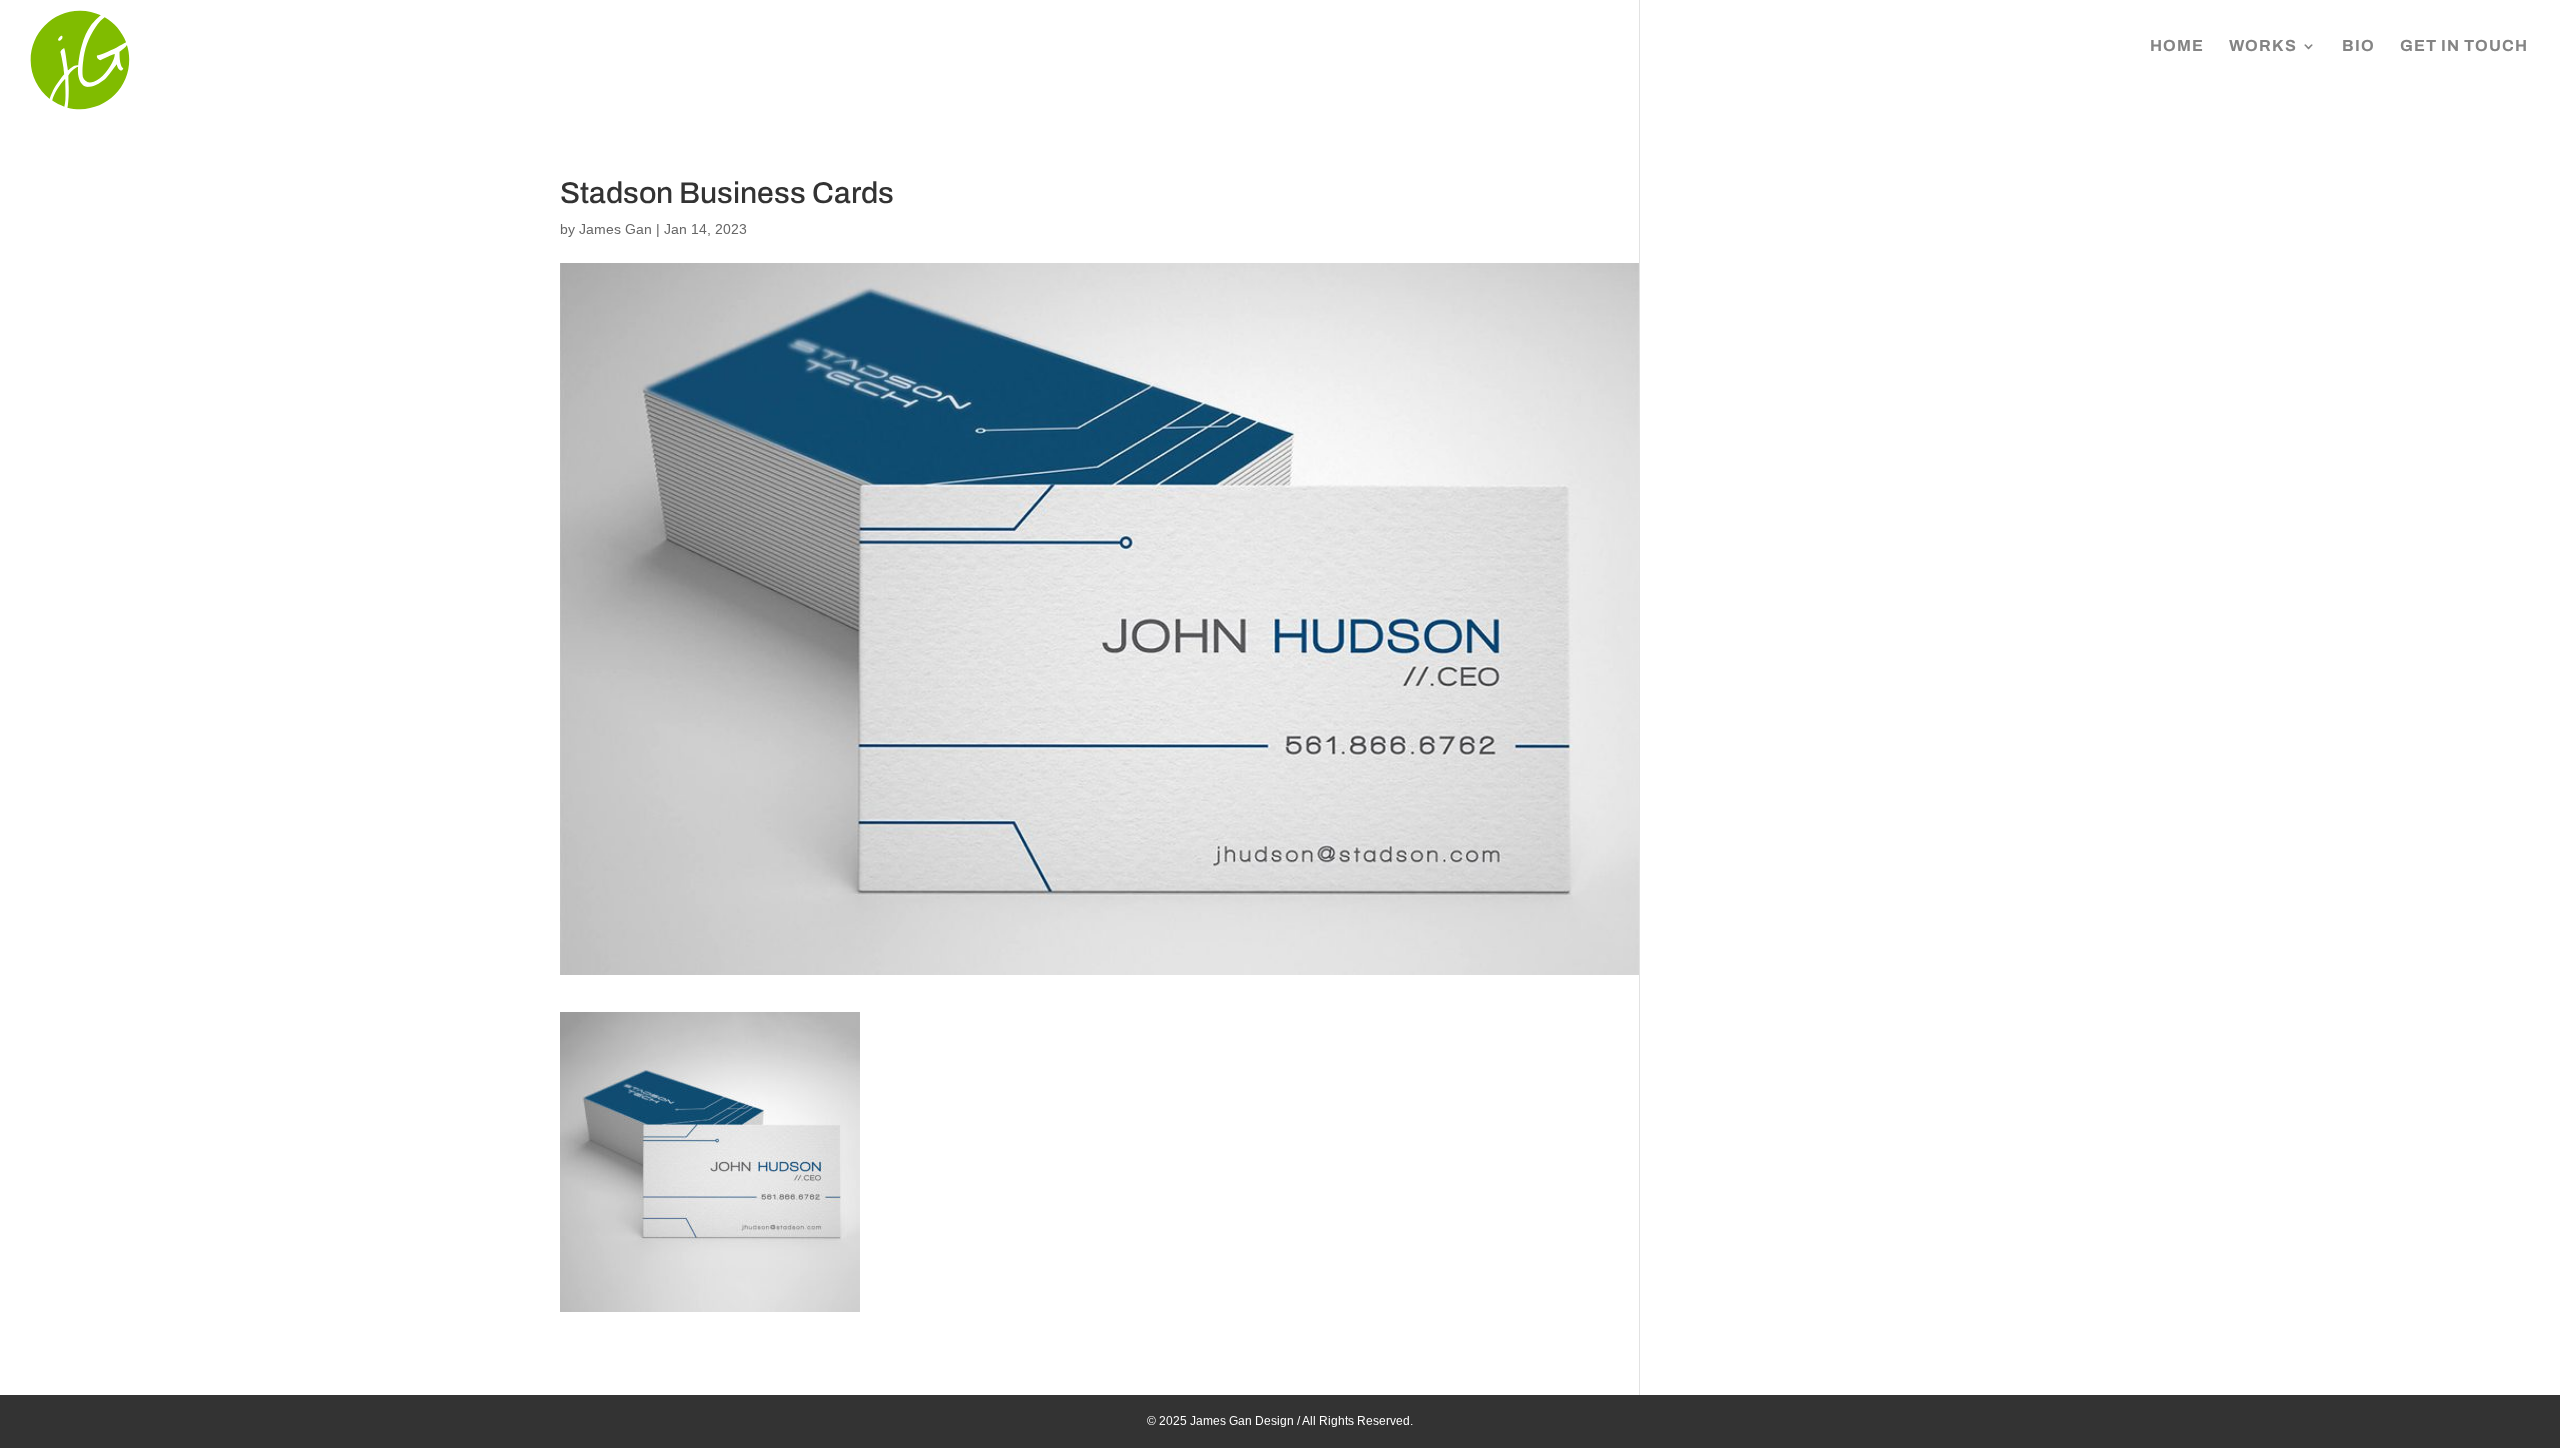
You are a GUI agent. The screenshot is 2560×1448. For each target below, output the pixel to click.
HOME (2177, 46)
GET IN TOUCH (2464, 46)
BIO (2358, 46)
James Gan (615, 229)
